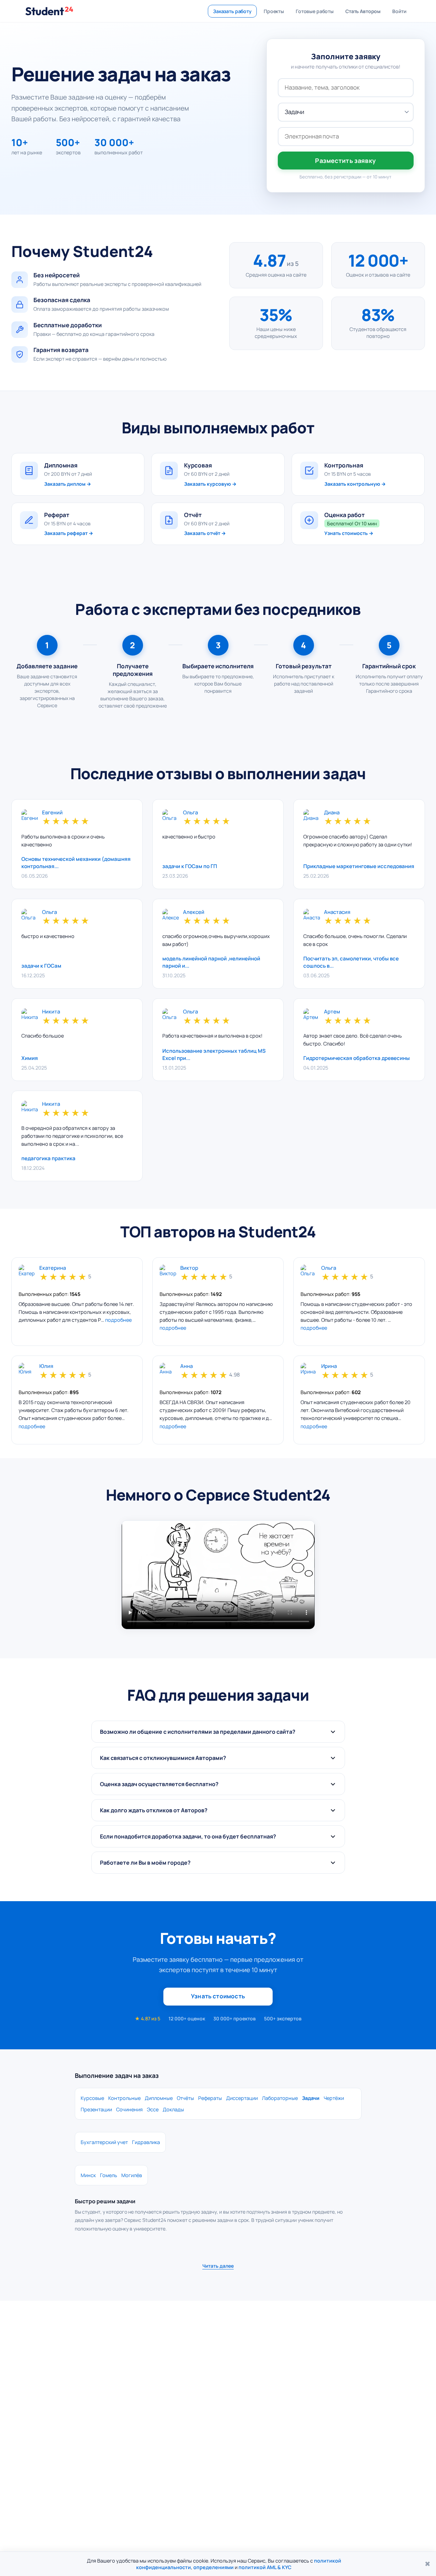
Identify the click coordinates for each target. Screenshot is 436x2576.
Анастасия (337, 912)
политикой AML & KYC (265, 2567)
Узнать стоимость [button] (218, 1996)
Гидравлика (146, 2142)
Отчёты (185, 2098)
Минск (88, 2175)
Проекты (274, 11)
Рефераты (210, 2098)
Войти (399, 11)
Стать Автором (363, 11)
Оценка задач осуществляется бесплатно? (159, 1784)
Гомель (109, 2175)
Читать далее (218, 2266)
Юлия (46, 1366)
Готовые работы (315, 11)
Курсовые (92, 2098)
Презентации (96, 2109)
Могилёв (132, 2175)
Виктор (189, 1268)
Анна (186, 1366)
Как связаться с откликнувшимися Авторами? (163, 1758)
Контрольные (124, 2098)
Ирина (329, 1366)
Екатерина (53, 1268)
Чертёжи (334, 2098)
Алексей (194, 912)
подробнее (118, 1320)
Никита (51, 1012)
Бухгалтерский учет (104, 2142)
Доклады (173, 2109)
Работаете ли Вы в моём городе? (145, 1863)
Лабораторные (280, 2098)
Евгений (52, 813)
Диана (332, 813)
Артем (332, 1012)
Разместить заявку (345, 161)
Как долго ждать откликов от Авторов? (154, 1810)
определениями (214, 2567)
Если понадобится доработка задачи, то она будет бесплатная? (188, 1836)
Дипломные (159, 2098)
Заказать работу (232, 11)
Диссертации (242, 2098)
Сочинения (129, 2109)
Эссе (153, 2109)
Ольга (190, 813)
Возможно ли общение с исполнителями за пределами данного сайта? (198, 1732)
